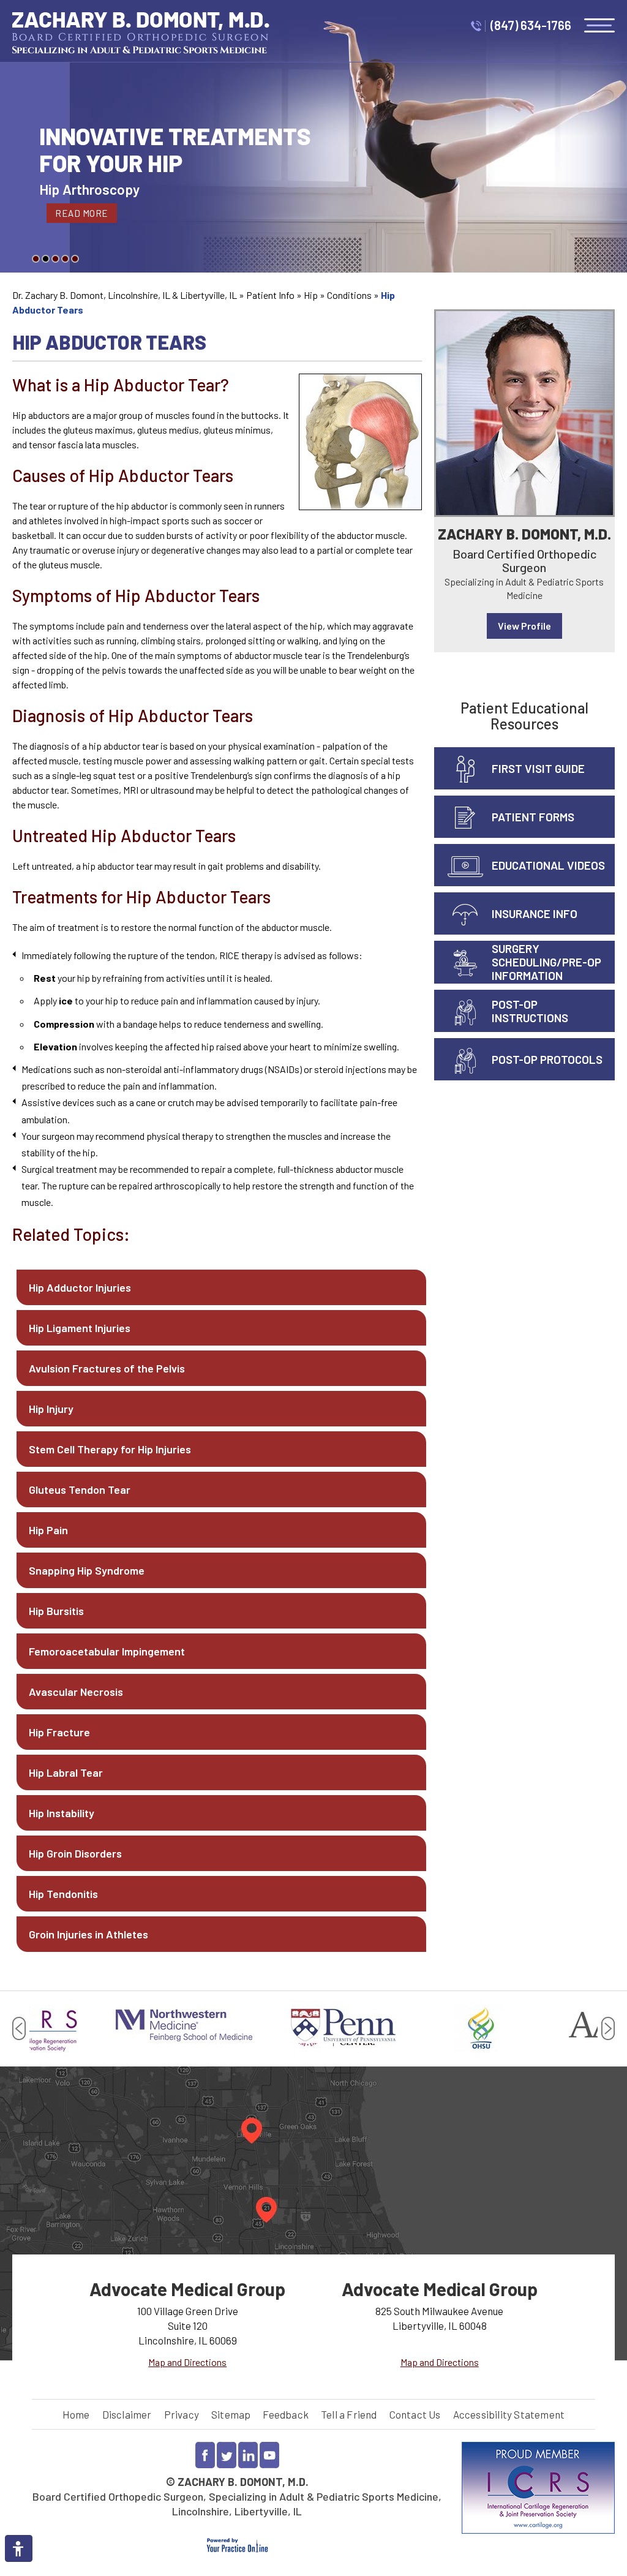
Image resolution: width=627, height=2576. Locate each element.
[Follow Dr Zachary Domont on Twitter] (227, 2455)
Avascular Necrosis (76, 1692)
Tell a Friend (349, 2414)
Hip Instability (62, 1813)
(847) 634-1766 (531, 25)
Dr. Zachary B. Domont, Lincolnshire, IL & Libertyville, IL (125, 295)
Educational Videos (548, 865)
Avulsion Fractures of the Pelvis (107, 1368)
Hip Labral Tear (66, 1772)
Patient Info (270, 295)
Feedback (286, 2414)
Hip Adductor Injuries (80, 1287)
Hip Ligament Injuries (80, 1328)
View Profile (524, 626)
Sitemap (231, 2414)
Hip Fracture (59, 1732)
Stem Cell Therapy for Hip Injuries (110, 1449)
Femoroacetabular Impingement (107, 1651)
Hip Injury (51, 1409)
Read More (82, 213)
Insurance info (535, 913)
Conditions (349, 295)
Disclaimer (127, 2414)
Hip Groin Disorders (75, 1853)
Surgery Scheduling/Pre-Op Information (546, 962)
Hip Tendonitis (63, 1894)
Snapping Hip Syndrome (87, 1570)
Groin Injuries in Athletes (88, 1934)
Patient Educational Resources (524, 716)
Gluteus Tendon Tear (80, 1489)
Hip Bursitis (56, 1611)
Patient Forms (533, 817)
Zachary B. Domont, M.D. (524, 534)
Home (76, 2414)
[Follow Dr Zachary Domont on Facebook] (205, 2455)
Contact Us (415, 2414)
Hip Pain (48, 1530)
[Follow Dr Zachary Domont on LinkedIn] (248, 2455)
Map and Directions (187, 2362)
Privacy (182, 2414)
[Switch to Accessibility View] (18, 2548)
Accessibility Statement (509, 2414)
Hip (311, 295)
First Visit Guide (538, 768)
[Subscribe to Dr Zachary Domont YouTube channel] (269, 2455)
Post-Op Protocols (547, 1059)
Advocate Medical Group (187, 2289)
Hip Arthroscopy (89, 189)
